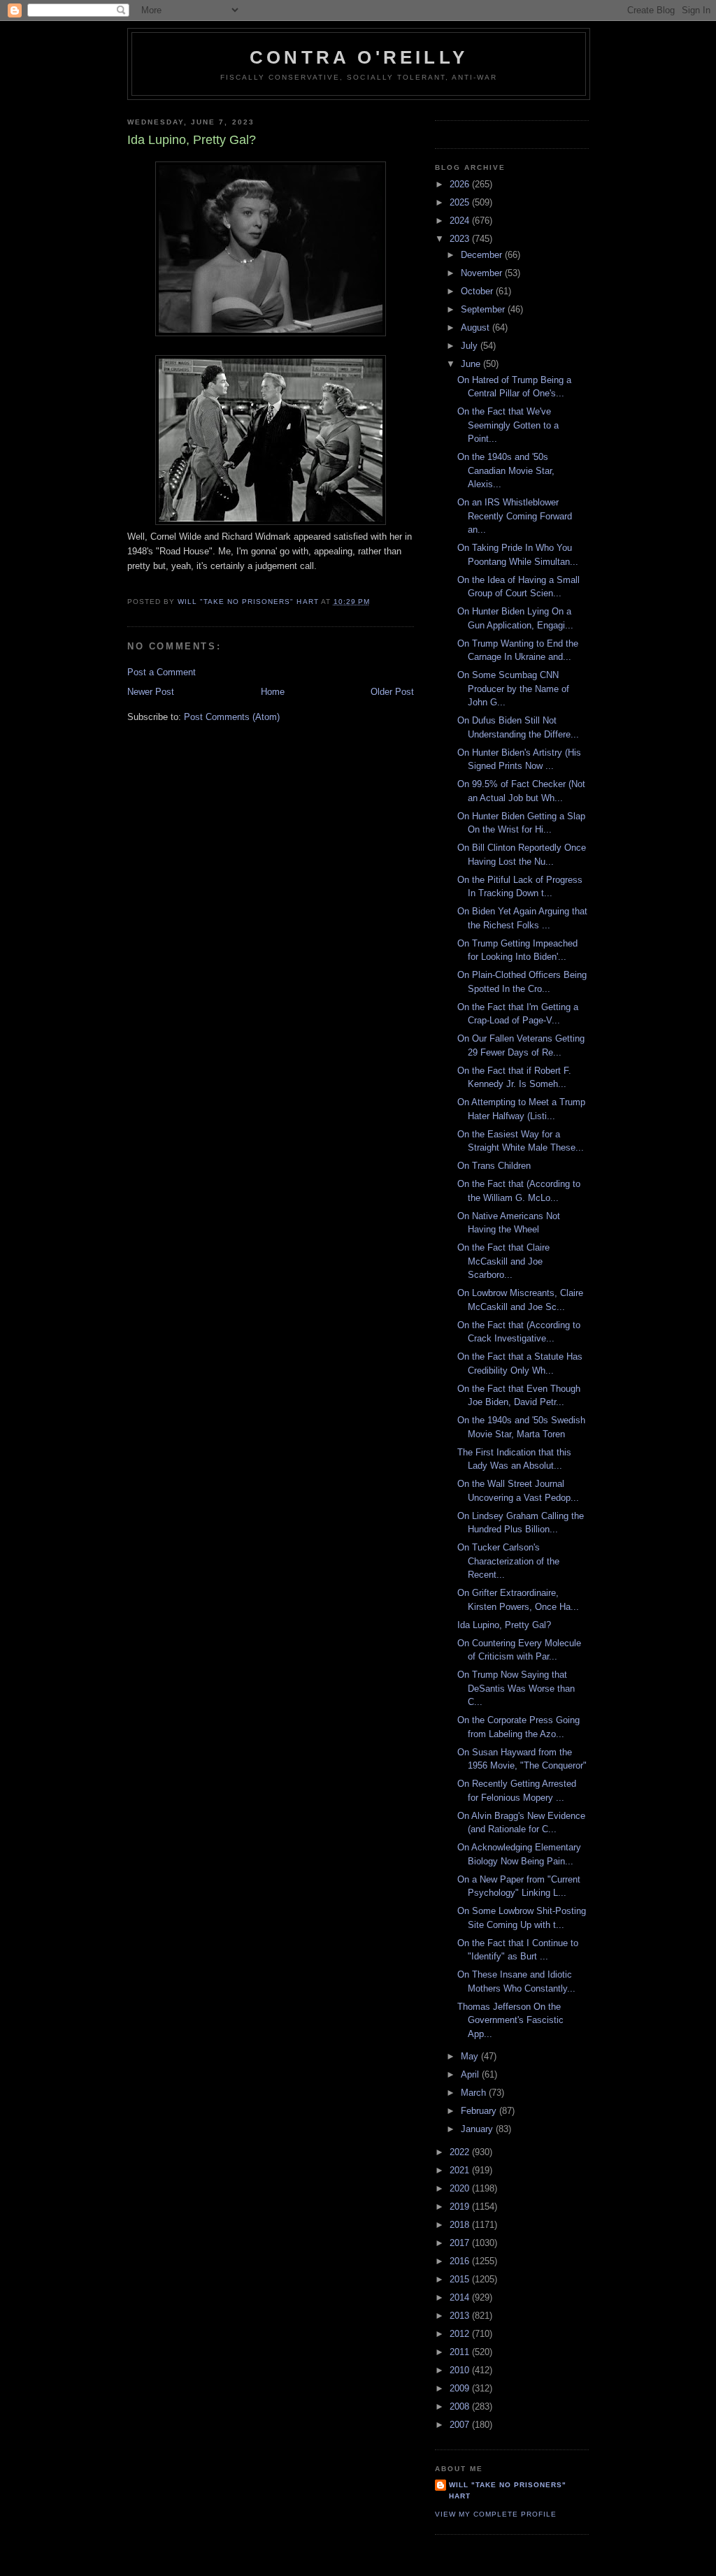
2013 (461, 2316)
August (477, 328)
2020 (461, 2188)
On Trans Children (494, 1166)
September (484, 309)
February (480, 2111)
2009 (461, 2388)
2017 (461, 2243)
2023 (461, 239)
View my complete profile (496, 2514)
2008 (461, 2406)
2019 (461, 2207)
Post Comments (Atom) (232, 717)
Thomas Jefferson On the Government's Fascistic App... (510, 2020)
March (475, 2093)
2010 (461, 2370)
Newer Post (151, 692)
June (472, 364)
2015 (461, 2279)
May (471, 2056)
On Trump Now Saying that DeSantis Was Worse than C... (516, 1688)
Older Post (392, 692)
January (478, 2129)
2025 (461, 202)
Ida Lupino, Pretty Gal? (504, 1625)
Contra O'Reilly (359, 57)
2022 (461, 2152)
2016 (461, 2261)
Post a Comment (162, 672)
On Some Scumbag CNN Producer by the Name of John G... (513, 689)
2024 (461, 221)
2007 (461, 2425)
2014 (461, 2297)
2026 (461, 184)
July (471, 346)
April (471, 2074)
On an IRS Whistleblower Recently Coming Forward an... (515, 516)
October (478, 291)
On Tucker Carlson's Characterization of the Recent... (508, 1561)
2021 (461, 2170)
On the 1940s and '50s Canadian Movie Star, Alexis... (506, 470)
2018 (461, 2225)
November (483, 273)
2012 (461, 2334)
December (483, 255)
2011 (461, 2352)
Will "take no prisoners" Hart (508, 2490)
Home (273, 692)
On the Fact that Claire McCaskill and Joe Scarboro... (503, 1261)
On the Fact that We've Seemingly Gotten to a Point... (508, 425)
